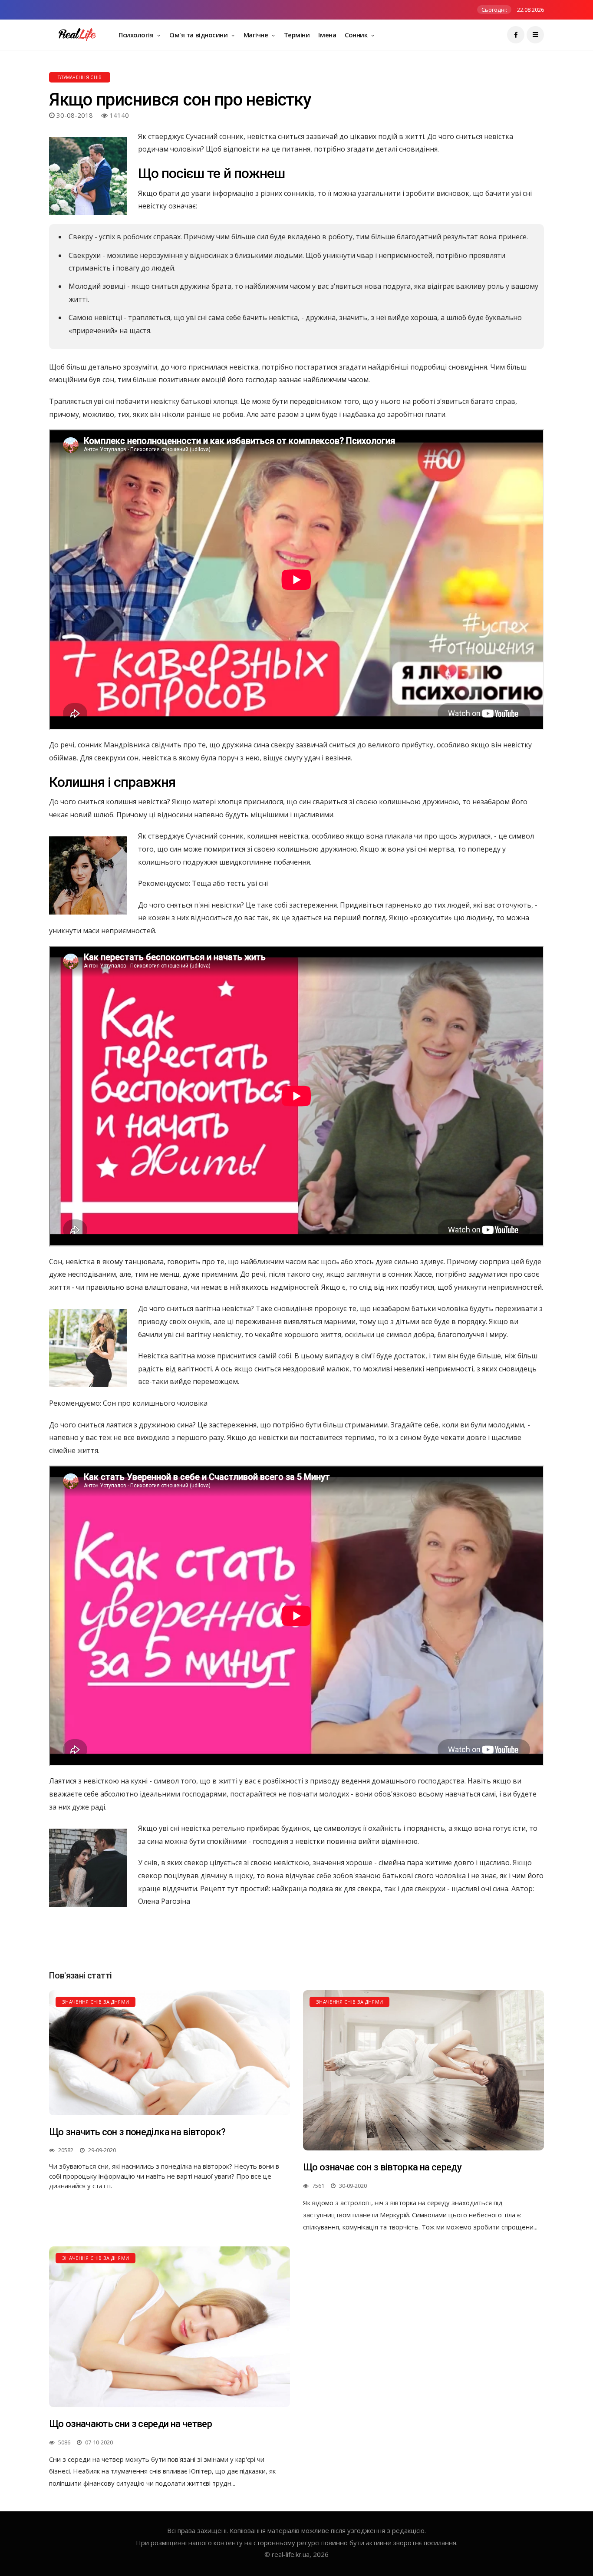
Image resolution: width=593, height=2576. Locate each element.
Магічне (257, 35)
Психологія (137, 35)
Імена (327, 35)
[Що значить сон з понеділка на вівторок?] (170, 2053)
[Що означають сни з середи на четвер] (170, 2327)
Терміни (297, 35)
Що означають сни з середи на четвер (130, 2424)
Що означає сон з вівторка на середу (382, 2167)
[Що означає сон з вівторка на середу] (423, 2071)
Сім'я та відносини (199, 35)
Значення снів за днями (96, 2002)
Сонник (357, 35)
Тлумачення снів (80, 77)
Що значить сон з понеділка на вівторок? (137, 2132)
